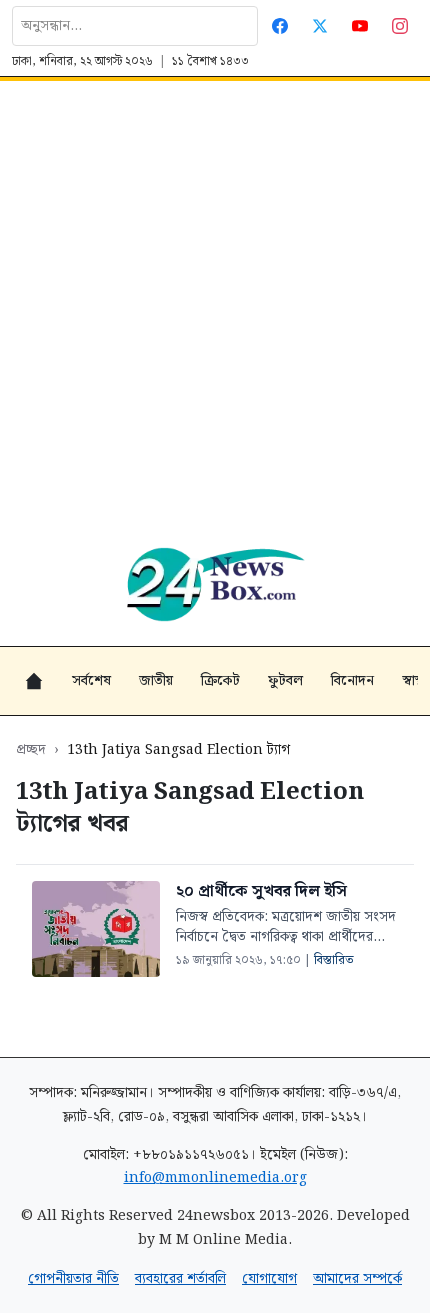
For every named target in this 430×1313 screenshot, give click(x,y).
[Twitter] (320, 26)
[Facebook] (280, 26)
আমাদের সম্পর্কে (357, 1279)
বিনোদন (352, 681)
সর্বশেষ (91, 681)
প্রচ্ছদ (31, 750)
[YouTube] (360, 26)
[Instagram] (400, 26)
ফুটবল (285, 681)
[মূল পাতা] (34, 681)
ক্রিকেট (220, 681)
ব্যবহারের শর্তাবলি (180, 1279)
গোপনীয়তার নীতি (73, 1279)
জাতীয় (156, 681)
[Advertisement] (215, 306)
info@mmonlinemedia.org (215, 1178)
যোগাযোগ (269, 1279)
